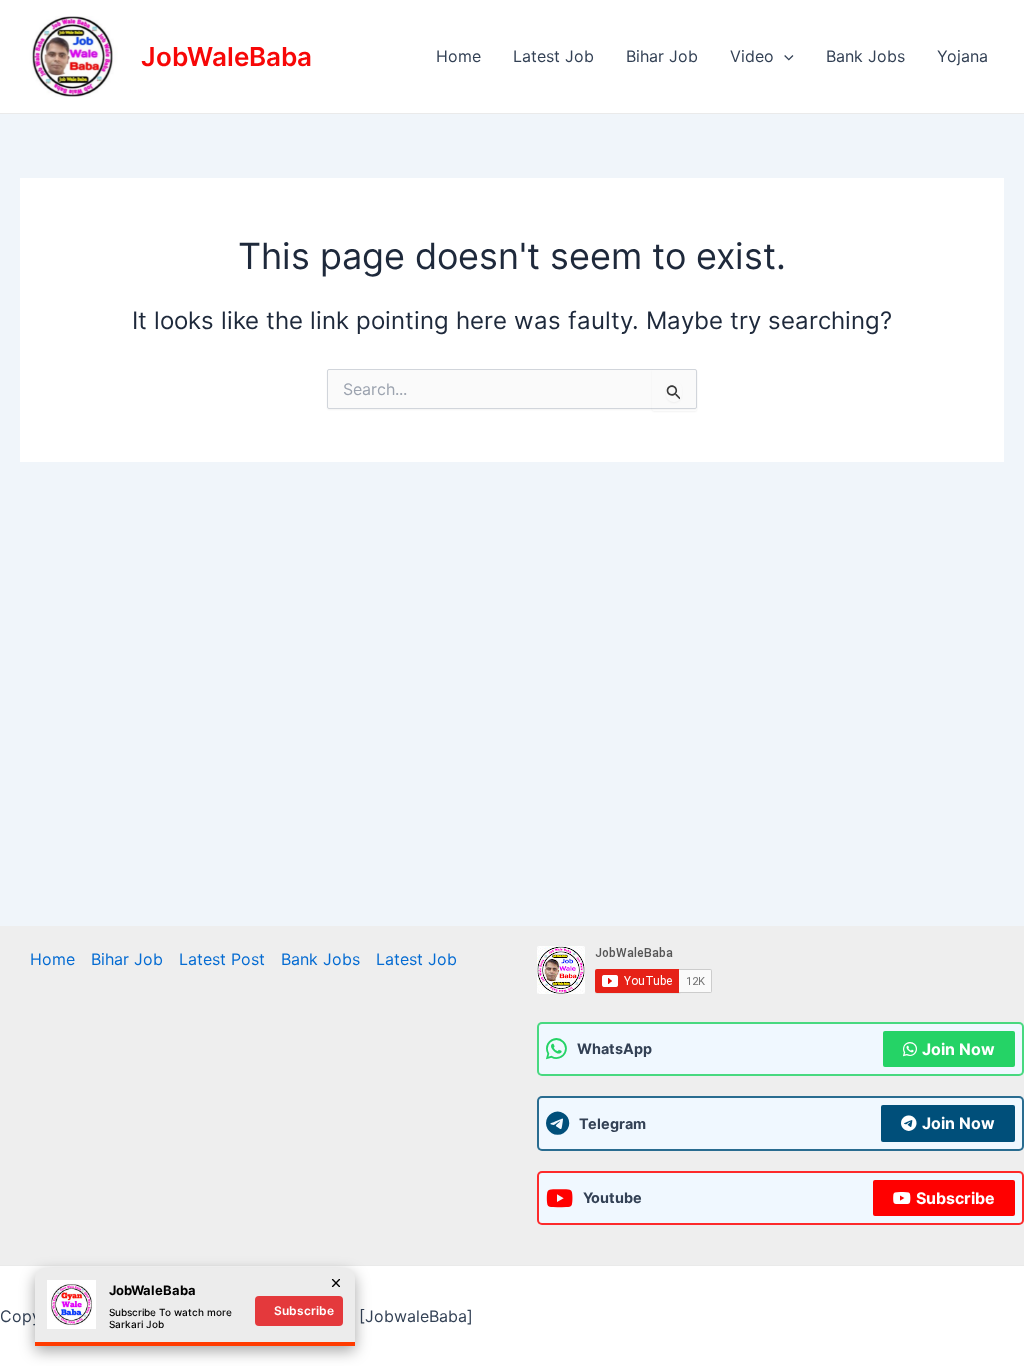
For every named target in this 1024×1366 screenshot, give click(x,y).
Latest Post (222, 959)
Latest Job (553, 56)
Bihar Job (662, 56)
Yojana (962, 56)
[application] (784, 56)
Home (458, 56)
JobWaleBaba (226, 56)
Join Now (958, 1049)
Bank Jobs (865, 56)
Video (752, 56)
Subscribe (955, 1198)
